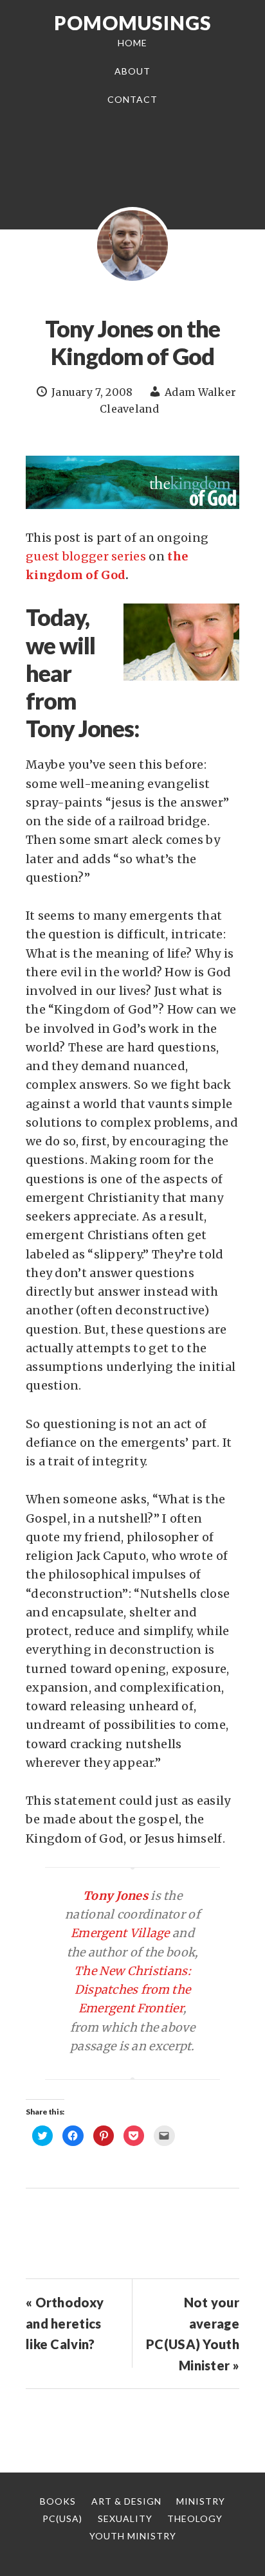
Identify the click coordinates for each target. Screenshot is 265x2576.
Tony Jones (115, 1896)
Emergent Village (120, 1933)
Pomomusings (133, 22)
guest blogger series (86, 556)
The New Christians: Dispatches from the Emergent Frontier (132, 1990)
